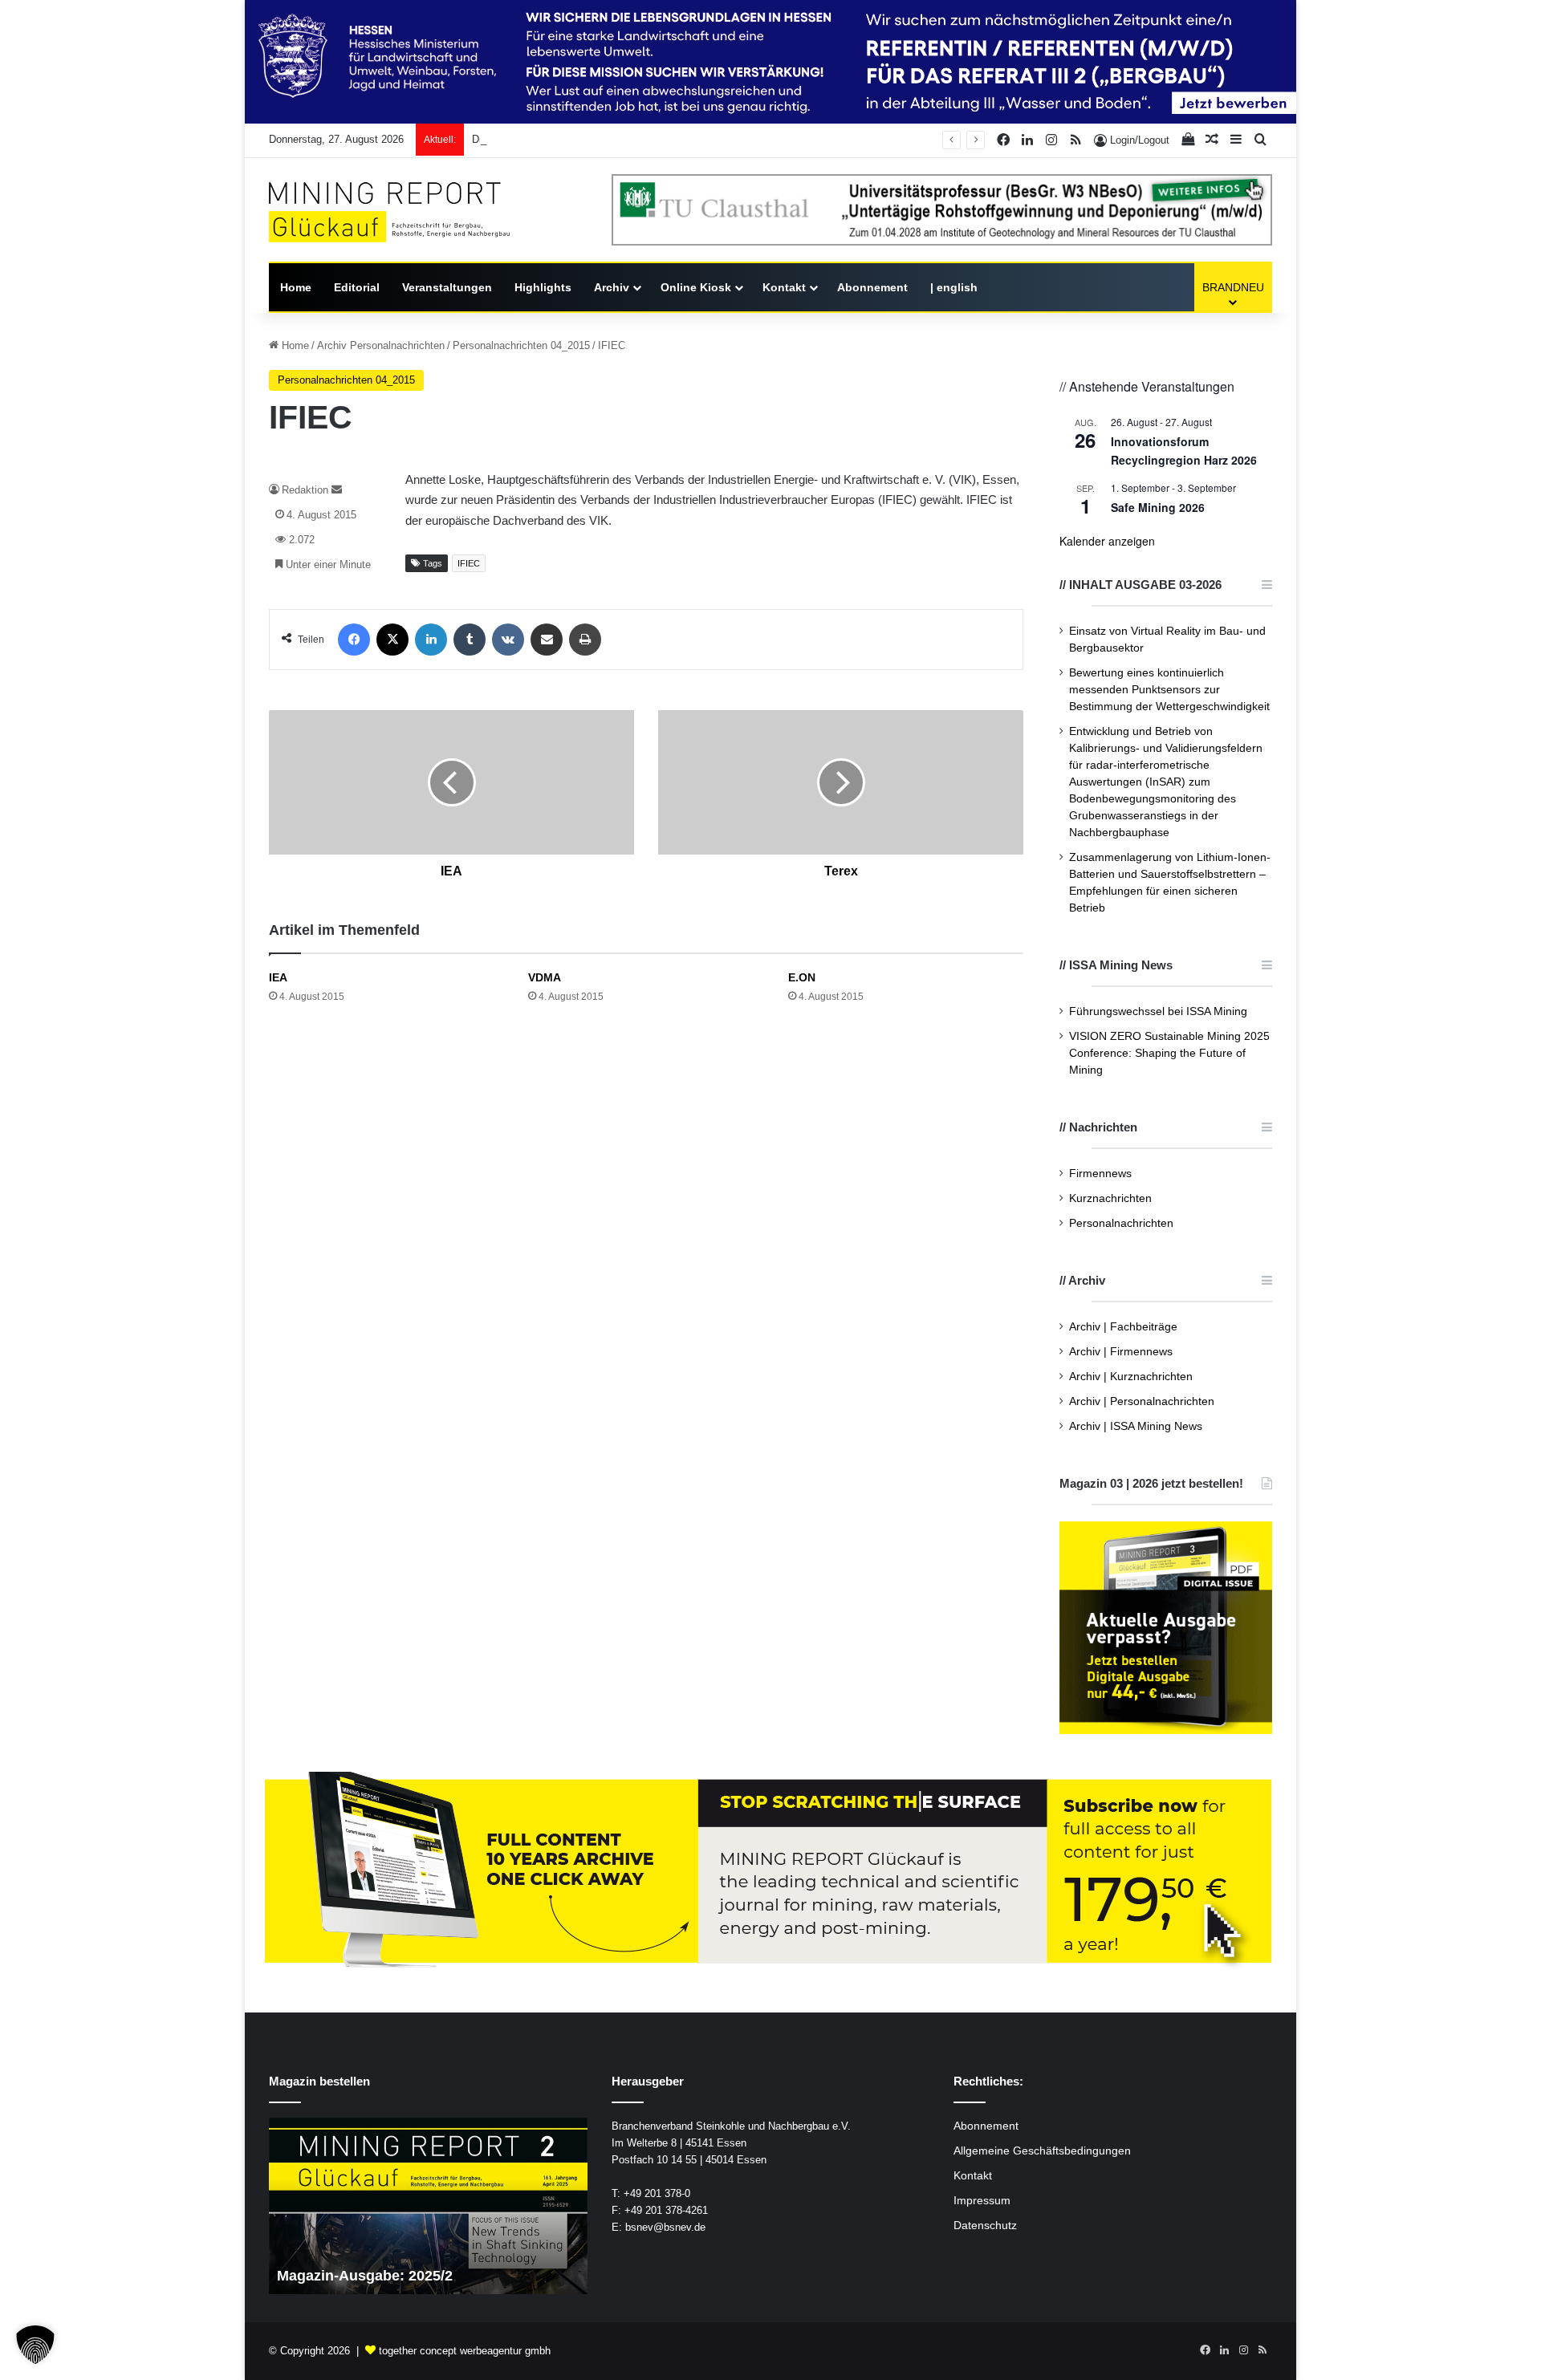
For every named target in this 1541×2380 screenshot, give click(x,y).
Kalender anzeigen (1107, 541)
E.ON (802, 977)
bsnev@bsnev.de (665, 2227)
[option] (428, 2206)
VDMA (545, 977)
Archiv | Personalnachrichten (1142, 1401)
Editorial (357, 287)
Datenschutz (985, 2226)
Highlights (543, 287)
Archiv (612, 287)
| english (954, 287)
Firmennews (1100, 1174)
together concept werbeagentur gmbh (465, 2351)
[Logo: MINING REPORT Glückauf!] (389, 212)
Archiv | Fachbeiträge (1123, 1327)
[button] (35, 2345)
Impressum (982, 2201)
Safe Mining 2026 (1158, 507)
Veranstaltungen (447, 287)
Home (296, 287)
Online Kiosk (696, 287)
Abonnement (872, 287)
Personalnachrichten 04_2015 (521, 345)
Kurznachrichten (1110, 1198)
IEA (278, 977)
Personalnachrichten (1121, 1223)
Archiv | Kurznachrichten (1131, 1377)
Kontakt (784, 287)
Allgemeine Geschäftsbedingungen (1042, 2151)
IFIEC (469, 563)
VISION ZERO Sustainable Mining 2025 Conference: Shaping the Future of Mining (1169, 1053)
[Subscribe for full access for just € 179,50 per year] (770, 1872)
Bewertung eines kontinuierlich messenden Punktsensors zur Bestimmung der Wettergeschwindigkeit (1169, 690)
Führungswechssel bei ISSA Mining (1158, 1011)
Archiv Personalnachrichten (381, 345)
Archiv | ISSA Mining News (1136, 1426)
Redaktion (305, 490)
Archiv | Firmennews (1121, 1352)
